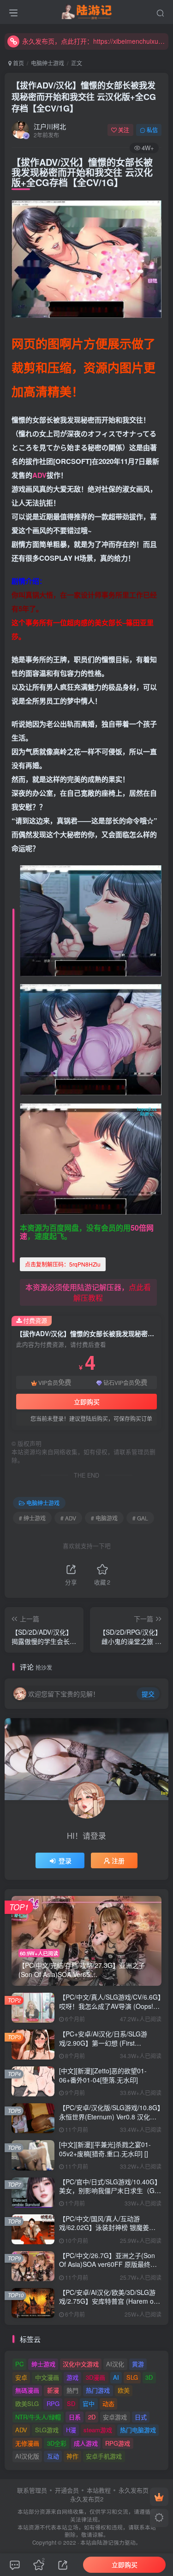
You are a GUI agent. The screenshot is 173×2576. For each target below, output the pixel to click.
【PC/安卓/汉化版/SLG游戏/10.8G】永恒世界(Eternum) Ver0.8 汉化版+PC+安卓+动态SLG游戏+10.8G (110, 2116)
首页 (18, 63)
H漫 (71, 2430)
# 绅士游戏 (32, 1518)
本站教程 (99, 2490)
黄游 (138, 2364)
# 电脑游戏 (104, 1518)
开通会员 (67, 2490)
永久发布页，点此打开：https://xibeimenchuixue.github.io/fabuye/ (94, 41)
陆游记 (105, 2542)
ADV (39, 475)
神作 (72, 2456)
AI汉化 (115, 2364)
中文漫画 (47, 2377)
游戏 (72, 2377)
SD (71, 2403)
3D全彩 (57, 2443)
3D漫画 (95, 2377)
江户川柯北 (50, 126)
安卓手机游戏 (104, 2456)
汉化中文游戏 (81, 2364)
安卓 (21, 2377)
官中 (89, 2403)
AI (116, 2377)
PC (19, 2364)
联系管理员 (32, 2490)
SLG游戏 (47, 2430)
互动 (53, 2456)
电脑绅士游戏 (48, 63)
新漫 (53, 2390)
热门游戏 (98, 2390)
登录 (65, 1860)
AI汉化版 (27, 2456)
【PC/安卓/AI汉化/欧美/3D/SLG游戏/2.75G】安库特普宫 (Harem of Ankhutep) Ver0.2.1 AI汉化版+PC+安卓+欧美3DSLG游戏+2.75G (110, 2306)
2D (92, 2417)
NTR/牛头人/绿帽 (38, 2417)
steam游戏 (98, 2430)
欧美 (124, 2390)
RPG (53, 2403)
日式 (141, 2417)
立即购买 (87, 1402)
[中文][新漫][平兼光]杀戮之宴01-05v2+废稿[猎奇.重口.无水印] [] (105, 2149)
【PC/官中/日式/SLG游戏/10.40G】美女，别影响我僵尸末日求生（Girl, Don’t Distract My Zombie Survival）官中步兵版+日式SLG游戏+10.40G (110, 2195)
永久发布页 (134, 2490)
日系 (75, 2417)
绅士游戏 (43, 2364)
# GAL (140, 1518)
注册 (118, 1860)
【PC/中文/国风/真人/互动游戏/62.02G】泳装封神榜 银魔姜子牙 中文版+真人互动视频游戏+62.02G (107, 2232)
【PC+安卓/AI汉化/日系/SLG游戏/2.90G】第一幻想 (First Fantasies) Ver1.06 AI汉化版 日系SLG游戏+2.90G (108, 2047)
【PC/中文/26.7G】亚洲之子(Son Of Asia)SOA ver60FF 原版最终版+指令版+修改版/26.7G (108, 2264)
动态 (108, 2403)
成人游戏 (86, 2443)
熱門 (72, 2390)
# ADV (68, 1518)
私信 (152, 130)
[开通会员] (159, 2497)
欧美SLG (27, 2403)
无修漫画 (27, 2443)
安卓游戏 (115, 2417)
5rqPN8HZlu (63, 1264)
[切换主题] (159, 2518)
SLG (132, 2377)
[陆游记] (86, 11)
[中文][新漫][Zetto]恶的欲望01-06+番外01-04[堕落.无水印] (103, 2075)
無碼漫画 (27, 2390)
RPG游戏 (118, 2443)
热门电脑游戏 (138, 2430)
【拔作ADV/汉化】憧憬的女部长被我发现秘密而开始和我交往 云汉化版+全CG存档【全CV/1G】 (84, 97)
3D (149, 2377)
